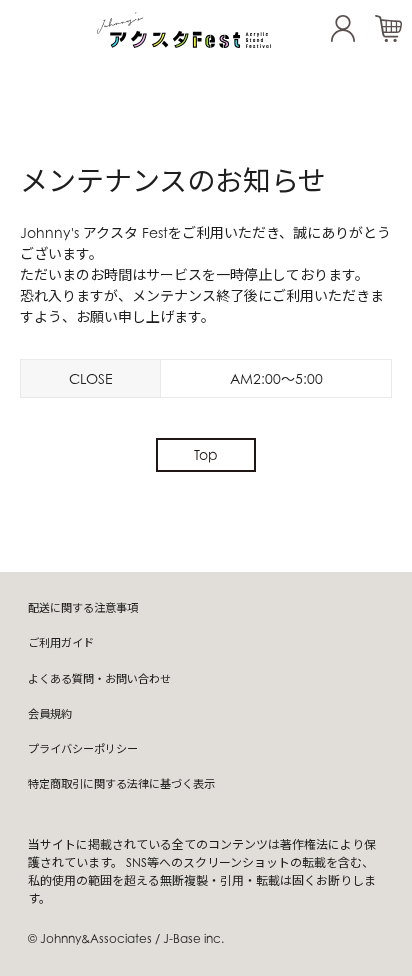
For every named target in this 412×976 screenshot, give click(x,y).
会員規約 (50, 714)
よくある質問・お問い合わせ (99, 679)
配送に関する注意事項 (83, 608)
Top (206, 454)
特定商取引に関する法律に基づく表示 (121, 784)
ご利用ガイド (61, 643)
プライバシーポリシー (83, 749)
